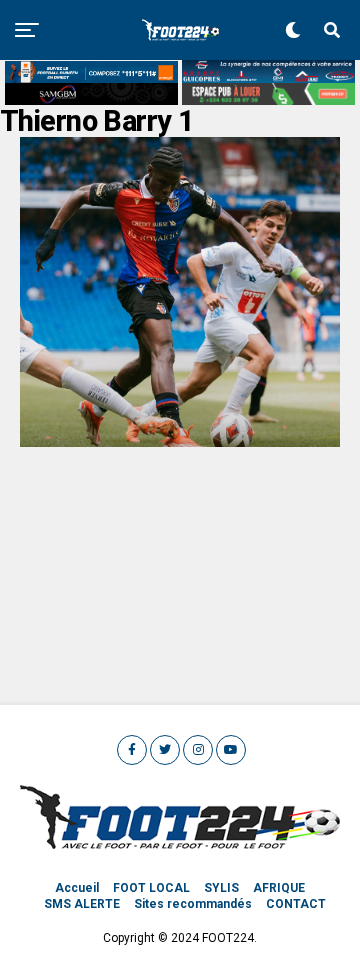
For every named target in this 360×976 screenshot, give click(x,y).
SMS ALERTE (82, 904)
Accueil (77, 888)
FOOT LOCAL (151, 888)
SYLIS (221, 888)
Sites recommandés (193, 904)
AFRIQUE (279, 888)
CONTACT (296, 904)
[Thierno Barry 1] (180, 441)
